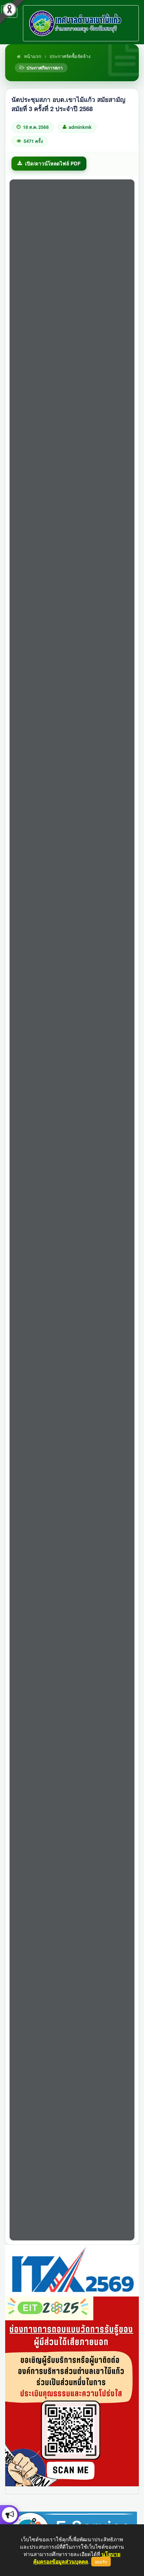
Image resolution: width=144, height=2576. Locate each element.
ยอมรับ (101, 2562)
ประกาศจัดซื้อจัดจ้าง (70, 56)
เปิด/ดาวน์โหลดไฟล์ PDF (53, 163)
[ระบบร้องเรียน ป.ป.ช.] (10, 2515)
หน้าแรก (32, 56)
